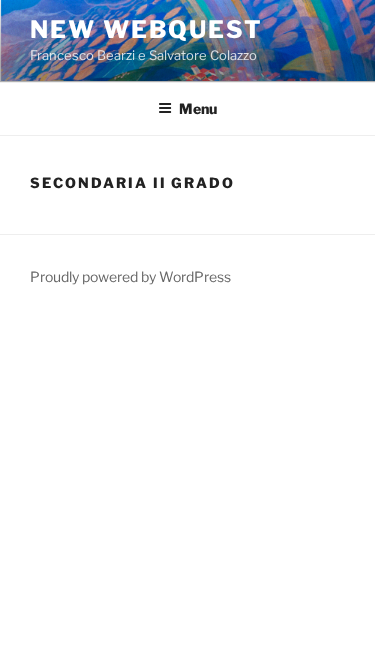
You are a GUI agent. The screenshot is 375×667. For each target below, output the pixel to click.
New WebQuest (146, 29)
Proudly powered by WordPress (130, 276)
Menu (198, 108)
